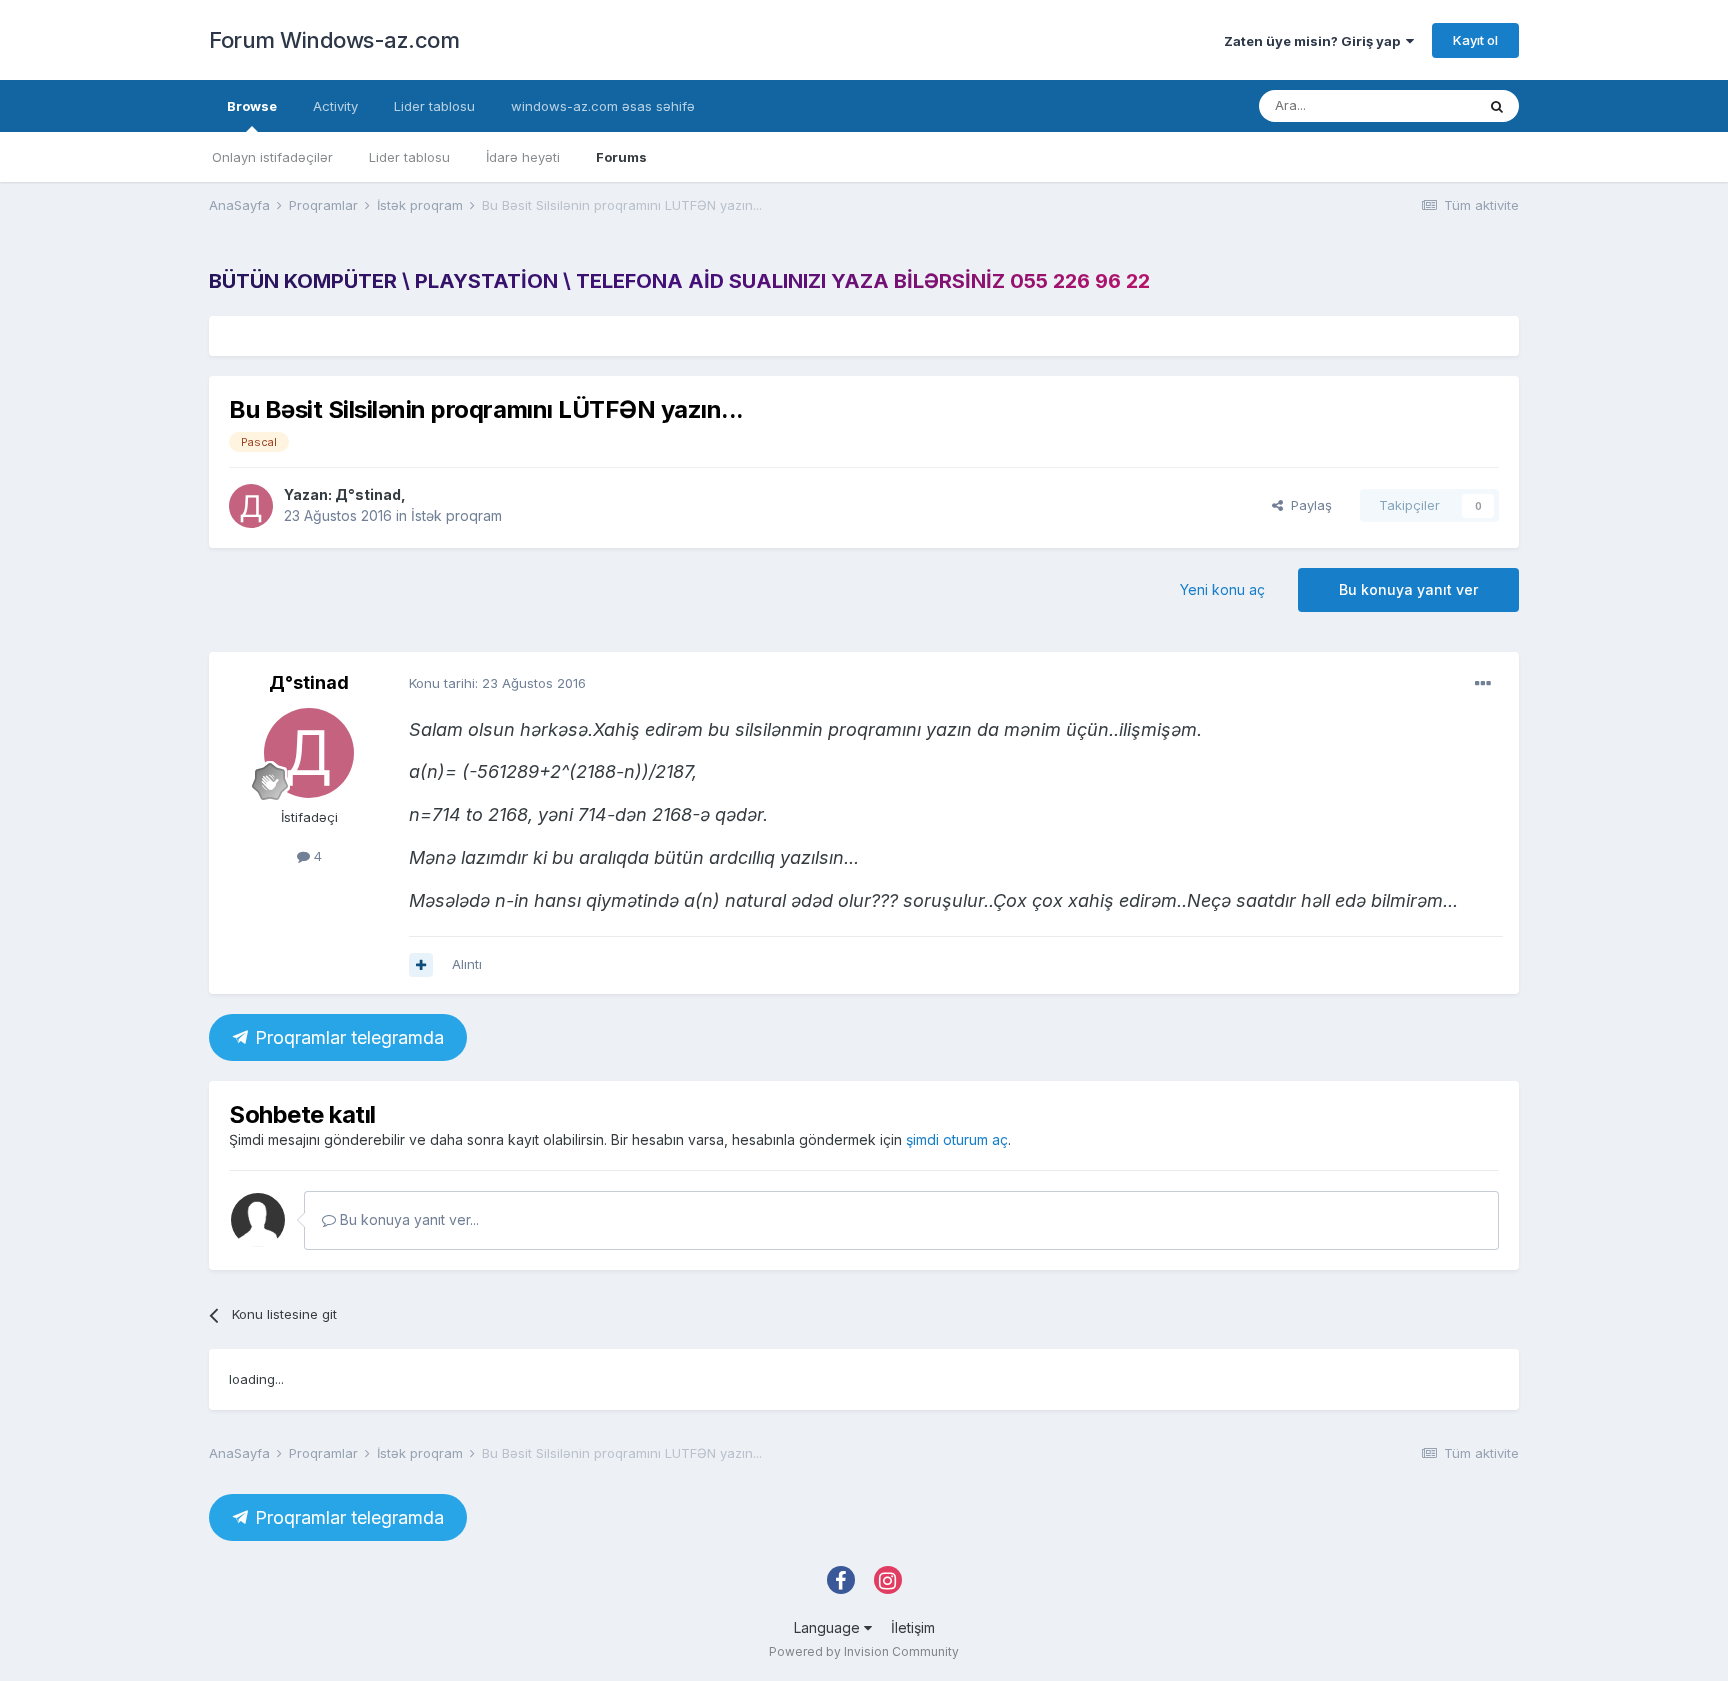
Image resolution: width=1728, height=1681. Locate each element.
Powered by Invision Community (864, 1651)
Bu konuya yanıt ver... (407, 1219)
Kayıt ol (1475, 40)
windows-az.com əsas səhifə (603, 106)
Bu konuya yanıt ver (1408, 589)
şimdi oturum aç (957, 1139)
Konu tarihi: (497, 683)
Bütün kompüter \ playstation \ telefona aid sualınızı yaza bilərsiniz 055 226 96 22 (679, 281)
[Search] (1497, 106)
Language (829, 1627)
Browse (252, 106)
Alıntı (467, 964)
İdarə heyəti (523, 157)
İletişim (913, 1627)
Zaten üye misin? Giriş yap (1315, 41)
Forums (621, 157)
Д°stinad (368, 494)
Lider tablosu (409, 157)
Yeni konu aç (1222, 589)
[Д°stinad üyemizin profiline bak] (251, 506)
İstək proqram (456, 515)
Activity (335, 106)
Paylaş (1307, 505)
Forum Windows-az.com (334, 40)
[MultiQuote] (421, 965)
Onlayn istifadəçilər (272, 157)
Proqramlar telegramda (347, 1037)
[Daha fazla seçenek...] (1483, 684)
